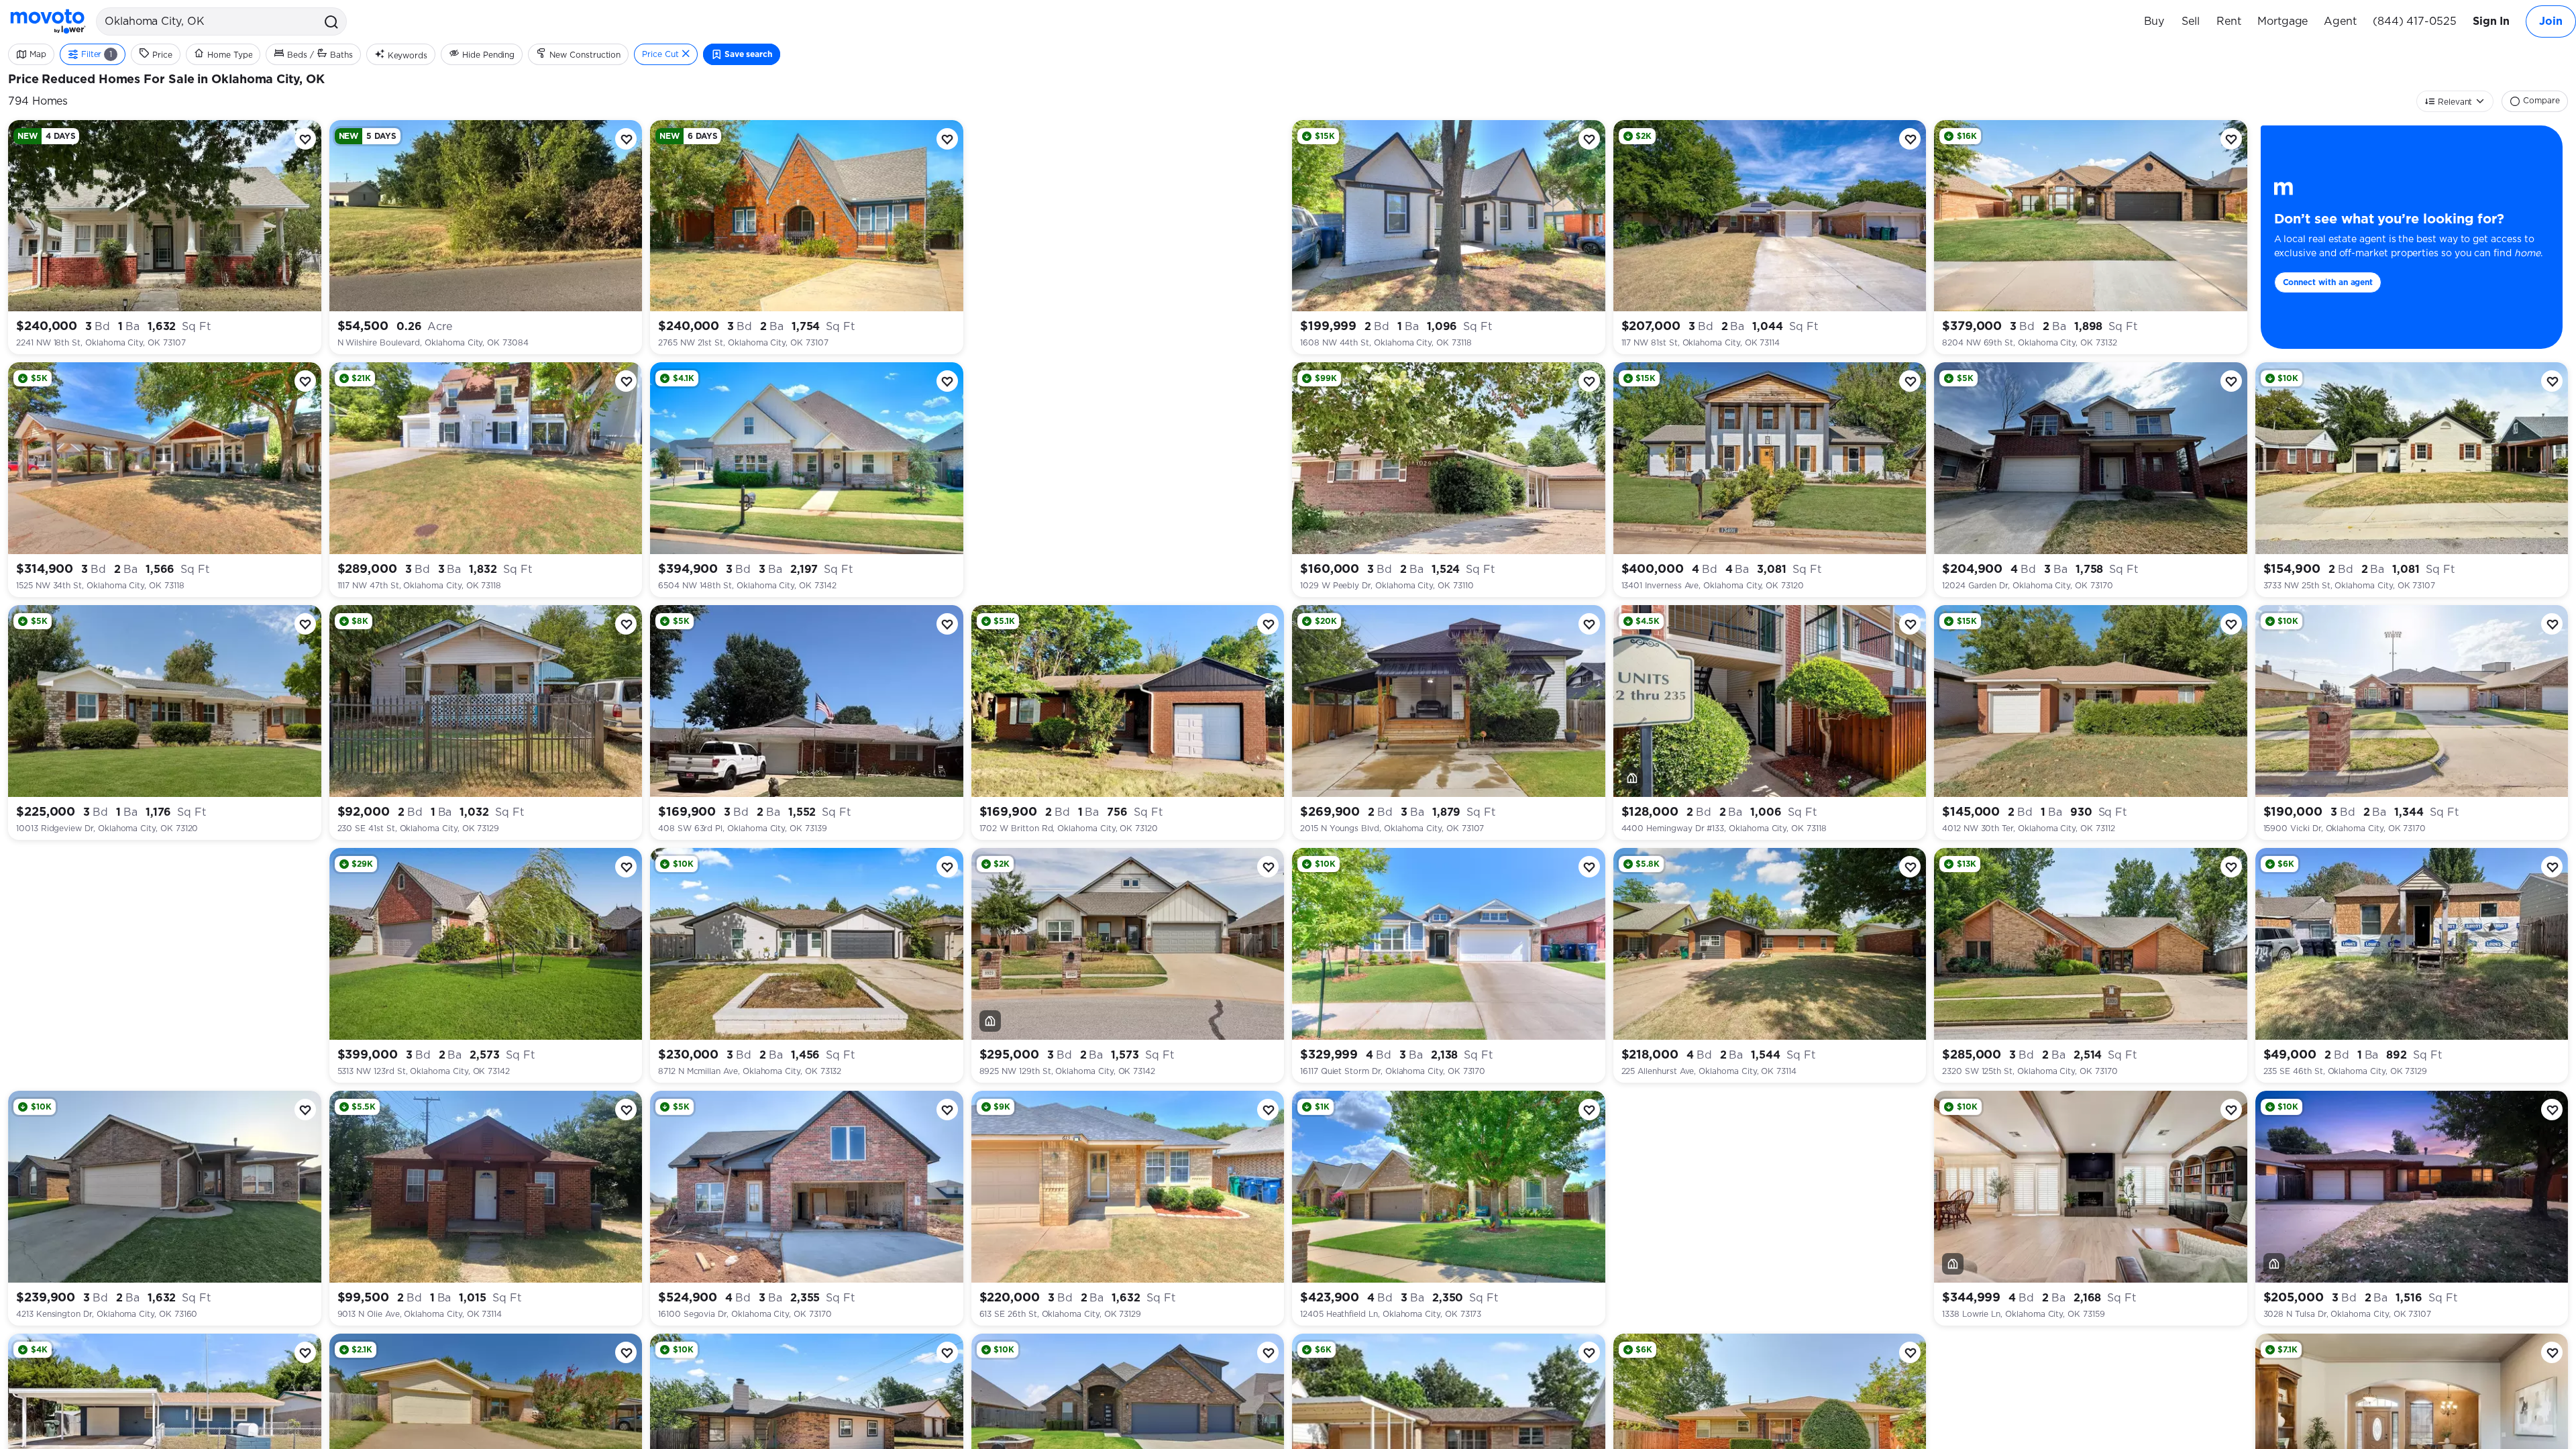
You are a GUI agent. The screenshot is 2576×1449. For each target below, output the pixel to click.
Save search (748, 54)
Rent (2229, 21)
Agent (2340, 21)
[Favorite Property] (305, 139)
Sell (2191, 21)
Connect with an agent (2328, 282)
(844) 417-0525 (2415, 21)
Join (2551, 21)
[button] (330, 21)
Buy (2154, 21)
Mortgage (2283, 21)
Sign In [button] (2491, 21)
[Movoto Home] (48, 21)
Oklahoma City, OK (268, 80)
